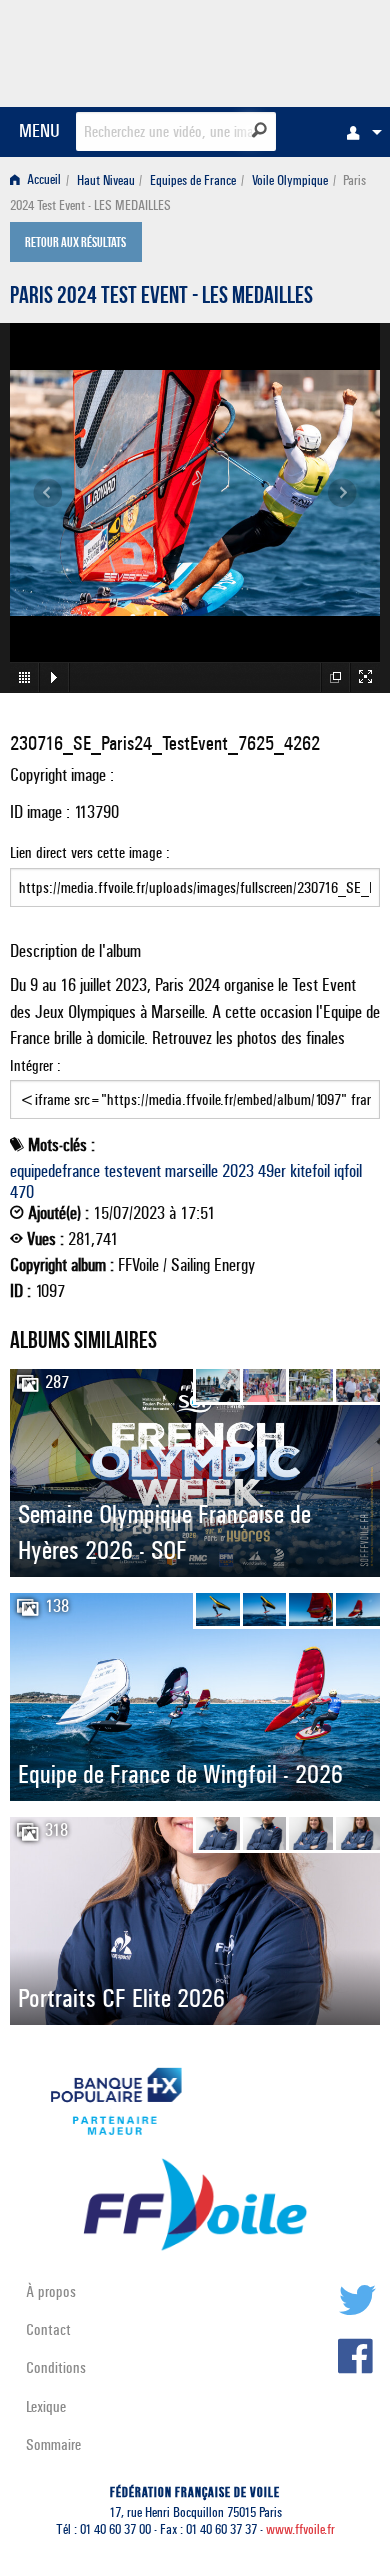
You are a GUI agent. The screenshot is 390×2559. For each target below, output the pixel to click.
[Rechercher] (259, 130)
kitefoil (310, 1171)
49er (272, 1171)
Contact (48, 2329)
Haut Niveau (106, 180)
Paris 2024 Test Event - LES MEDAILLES (161, 298)
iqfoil (348, 1171)
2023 (238, 1171)
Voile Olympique (290, 180)
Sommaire (53, 2444)
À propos (51, 2291)
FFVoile (285, 50)
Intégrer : (35, 1065)
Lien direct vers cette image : (90, 852)
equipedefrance (55, 1171)
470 (22, 1192)
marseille (191, 1171)
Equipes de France (193, 180)
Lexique (46, 2406)
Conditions (56, 2367)
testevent (132, 1171)
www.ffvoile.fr (300, 2529)
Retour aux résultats (75, 244)
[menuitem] (359, 132)
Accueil (42, 180)
